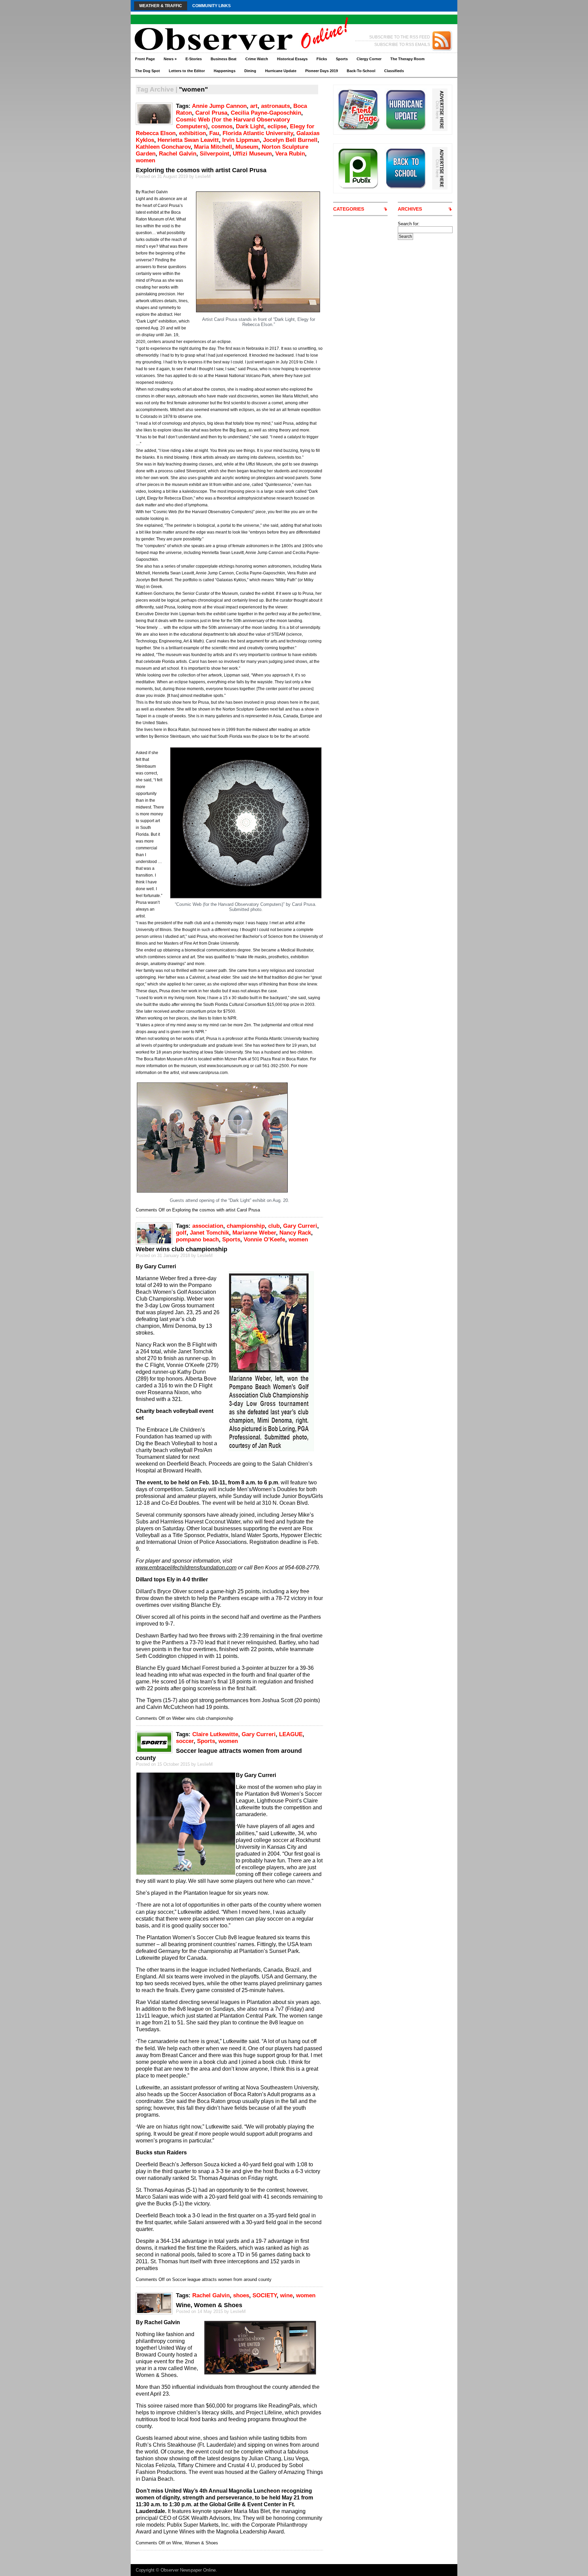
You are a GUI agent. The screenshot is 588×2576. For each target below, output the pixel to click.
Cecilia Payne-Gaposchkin (266, 113)
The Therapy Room (407, 59)
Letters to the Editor (187, 71)
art (254, 106)
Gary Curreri (300, 1226)
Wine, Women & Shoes (209, 2305)
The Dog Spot (148, 71)
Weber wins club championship (182, 1249)
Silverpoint (215, 154)
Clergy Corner (369, 59)
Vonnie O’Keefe (264, 1240)
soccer (185, 1741)
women (145, 160)
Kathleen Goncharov (163, 147)
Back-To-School (361, 71)
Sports (342, 59)
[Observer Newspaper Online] (197, 27)
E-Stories (194, 59)
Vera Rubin (290, 154)
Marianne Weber (254, 1233)
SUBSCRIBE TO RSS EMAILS (402, 45)
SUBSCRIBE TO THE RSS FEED (400, 37)
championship (246, 1226)
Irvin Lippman (241, 140)
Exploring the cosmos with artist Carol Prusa (201, 170)
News (170, 59)
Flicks (322, 59)
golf (181, 1233)
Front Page (145, 59)
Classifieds (394, 71)
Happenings (225, 71)
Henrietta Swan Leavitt (188, 140)
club (274, 1226)
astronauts (275, 106)
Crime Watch (257, 59)
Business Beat (224, 59)
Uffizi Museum (252, 154)
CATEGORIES (349, 209)
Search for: (409, 224)
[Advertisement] (423, 342)
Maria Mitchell (213, 147)
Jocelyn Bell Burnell (290, 140)
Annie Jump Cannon (219, 106)
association (208, 1226)
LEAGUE (291, 1734)
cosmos (222, 126)
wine (286, 2295)
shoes (241, 2295)
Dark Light (250, 126)
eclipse (277, 126)
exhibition (192, 133)
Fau (214, 133)
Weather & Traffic (161, 6)
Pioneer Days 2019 (322, 71)
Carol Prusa (211, 113)
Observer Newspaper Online (188, 2570)
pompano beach (197, 1240)
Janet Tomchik (209, 1233)
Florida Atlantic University (258, 133)
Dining (250, 71)
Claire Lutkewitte (215, 1734)
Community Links (211, 6)
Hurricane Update (281, 71)
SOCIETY (265, 2295)
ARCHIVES (410, 209)
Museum (247, 147)
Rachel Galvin (178, 154)
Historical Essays (292, 59)
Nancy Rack (295, 1233)
